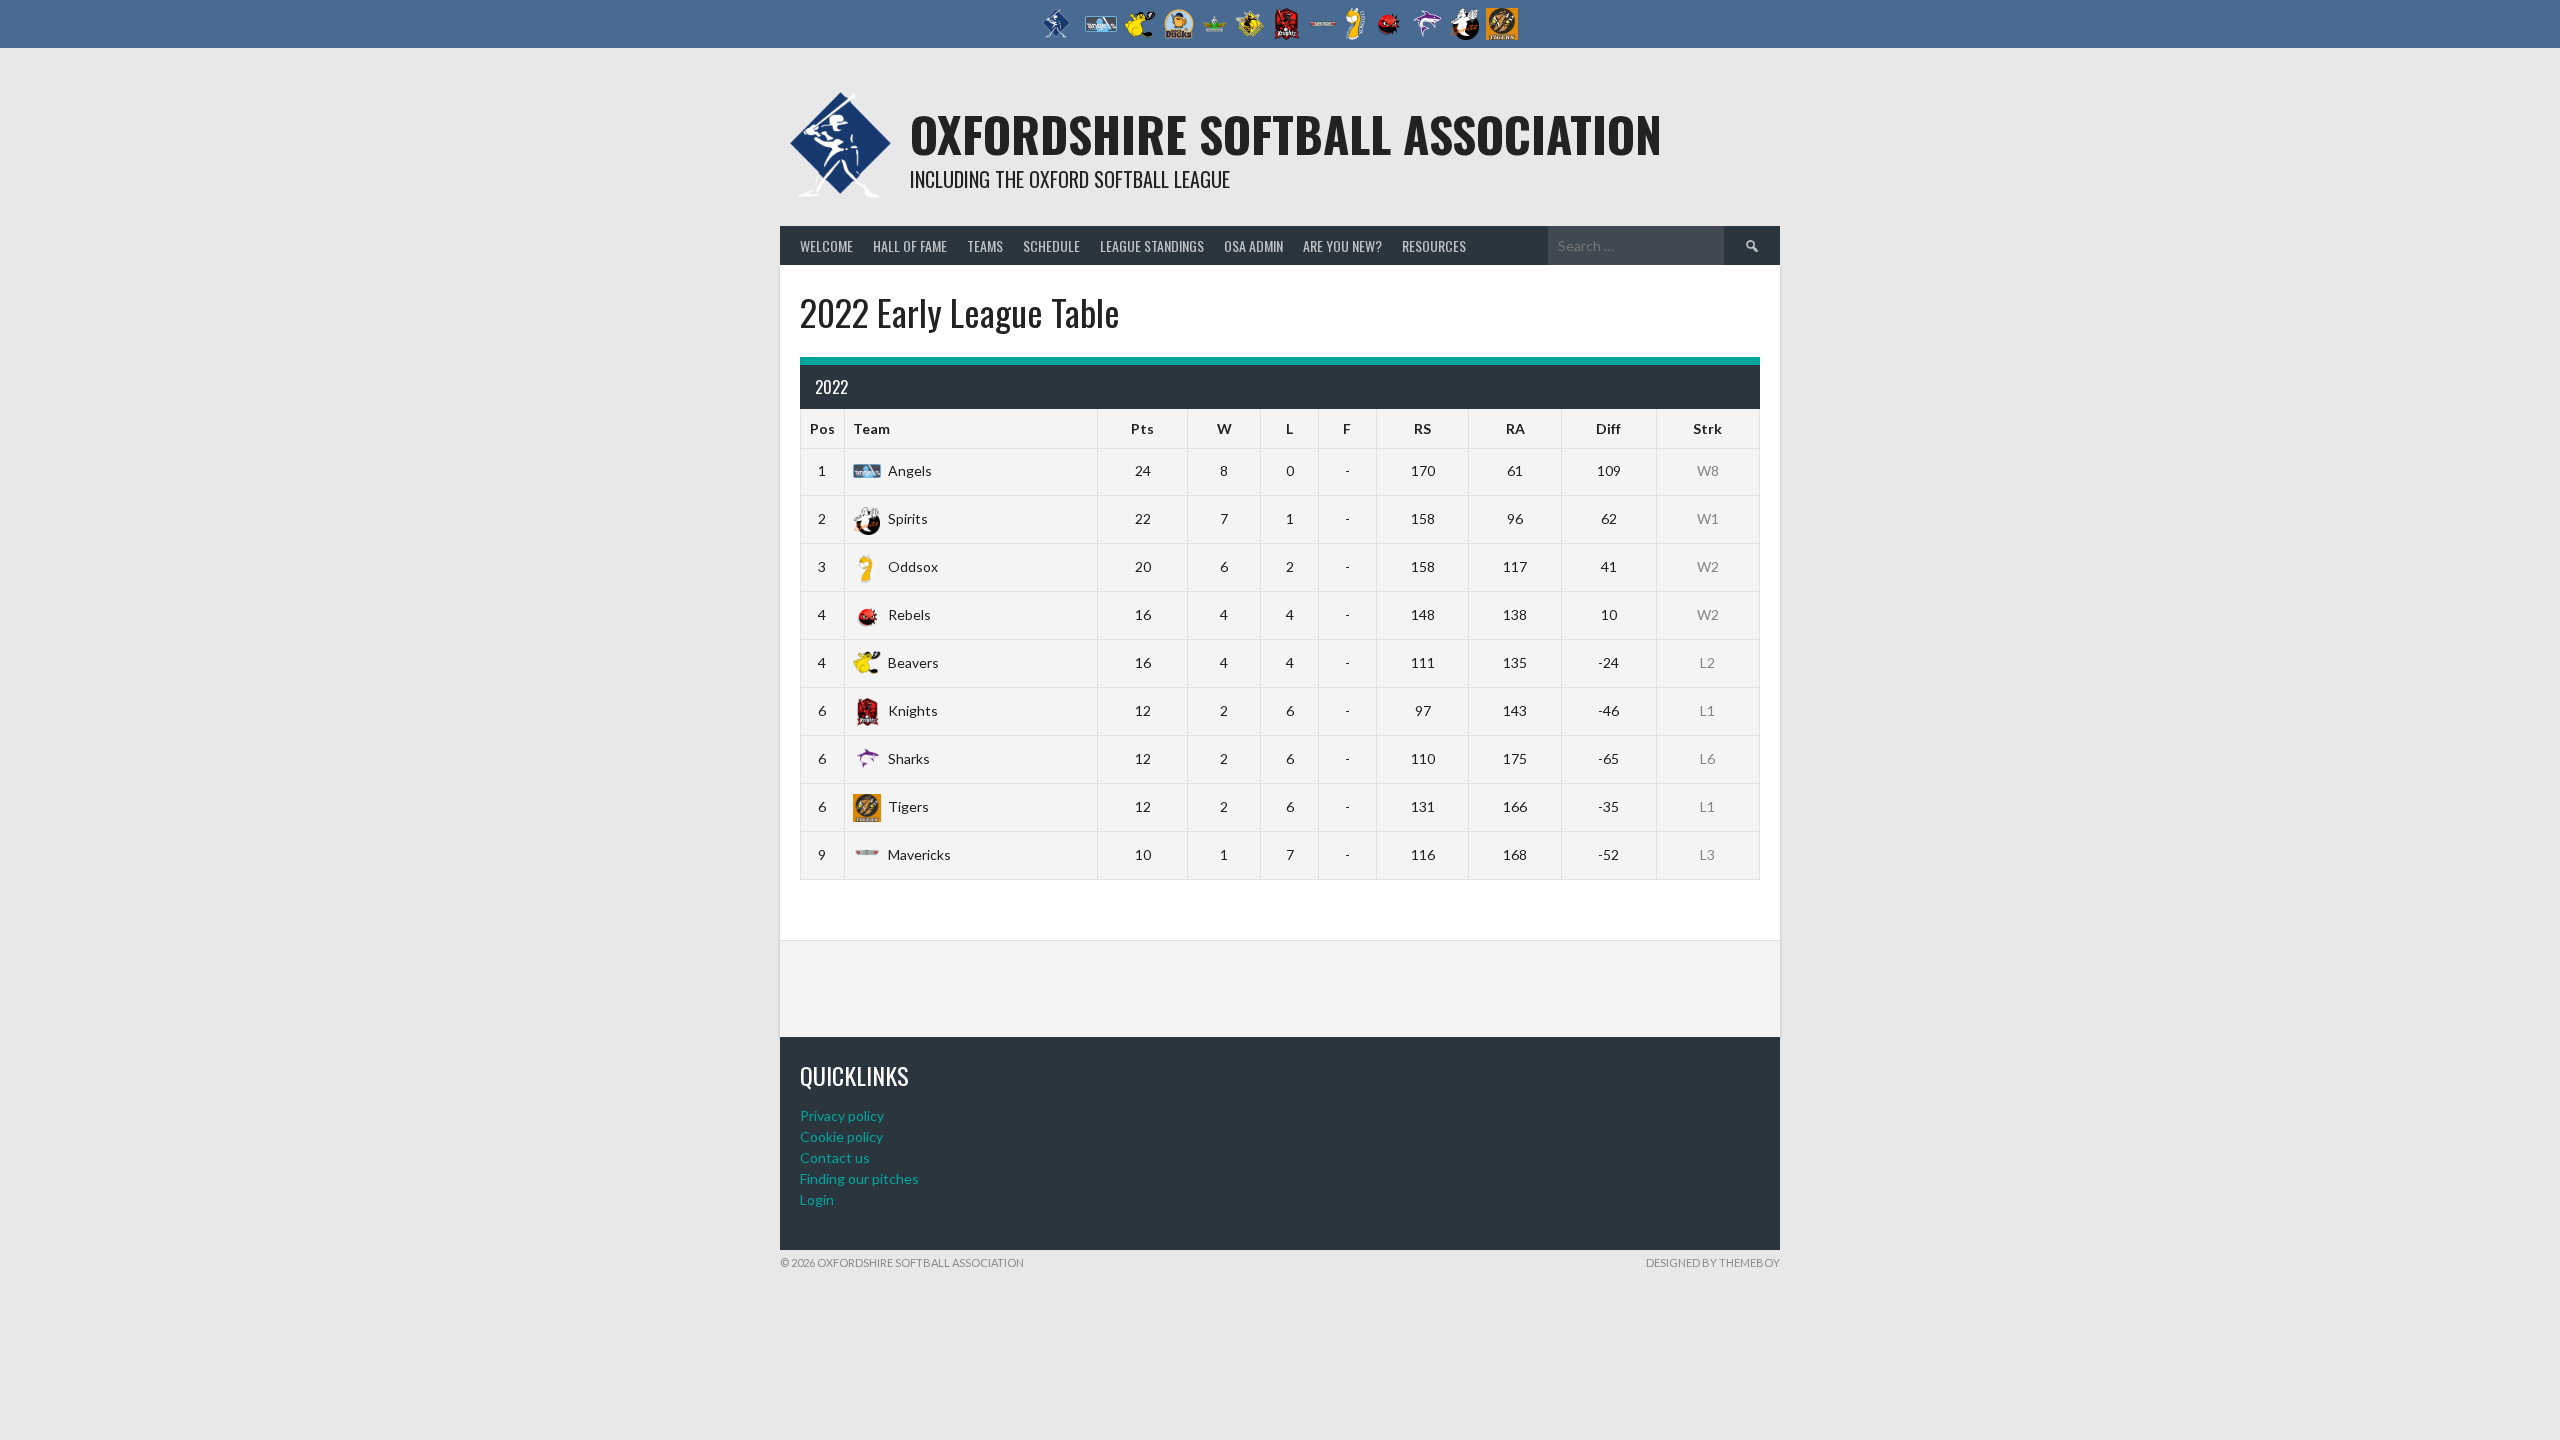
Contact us (835, 1157)
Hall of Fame (910, 245)
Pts (1142, 428)
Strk (1707, 428)
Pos (822, 428)
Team (871, 428)
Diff (1608, 428)
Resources (1434, 245)
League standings (1152, 245)
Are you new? (1342, 245)
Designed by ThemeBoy (1713, 1262)
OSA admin (1253, 245)
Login (817, 1199)
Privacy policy (842, 1115)
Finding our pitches (859, 1178)
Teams (985, 245)
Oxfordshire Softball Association (1286, 133)
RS (1422, 428)
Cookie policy (841, 1136)
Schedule (1051, 245)
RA (1515, 428)
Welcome (826, 245)
